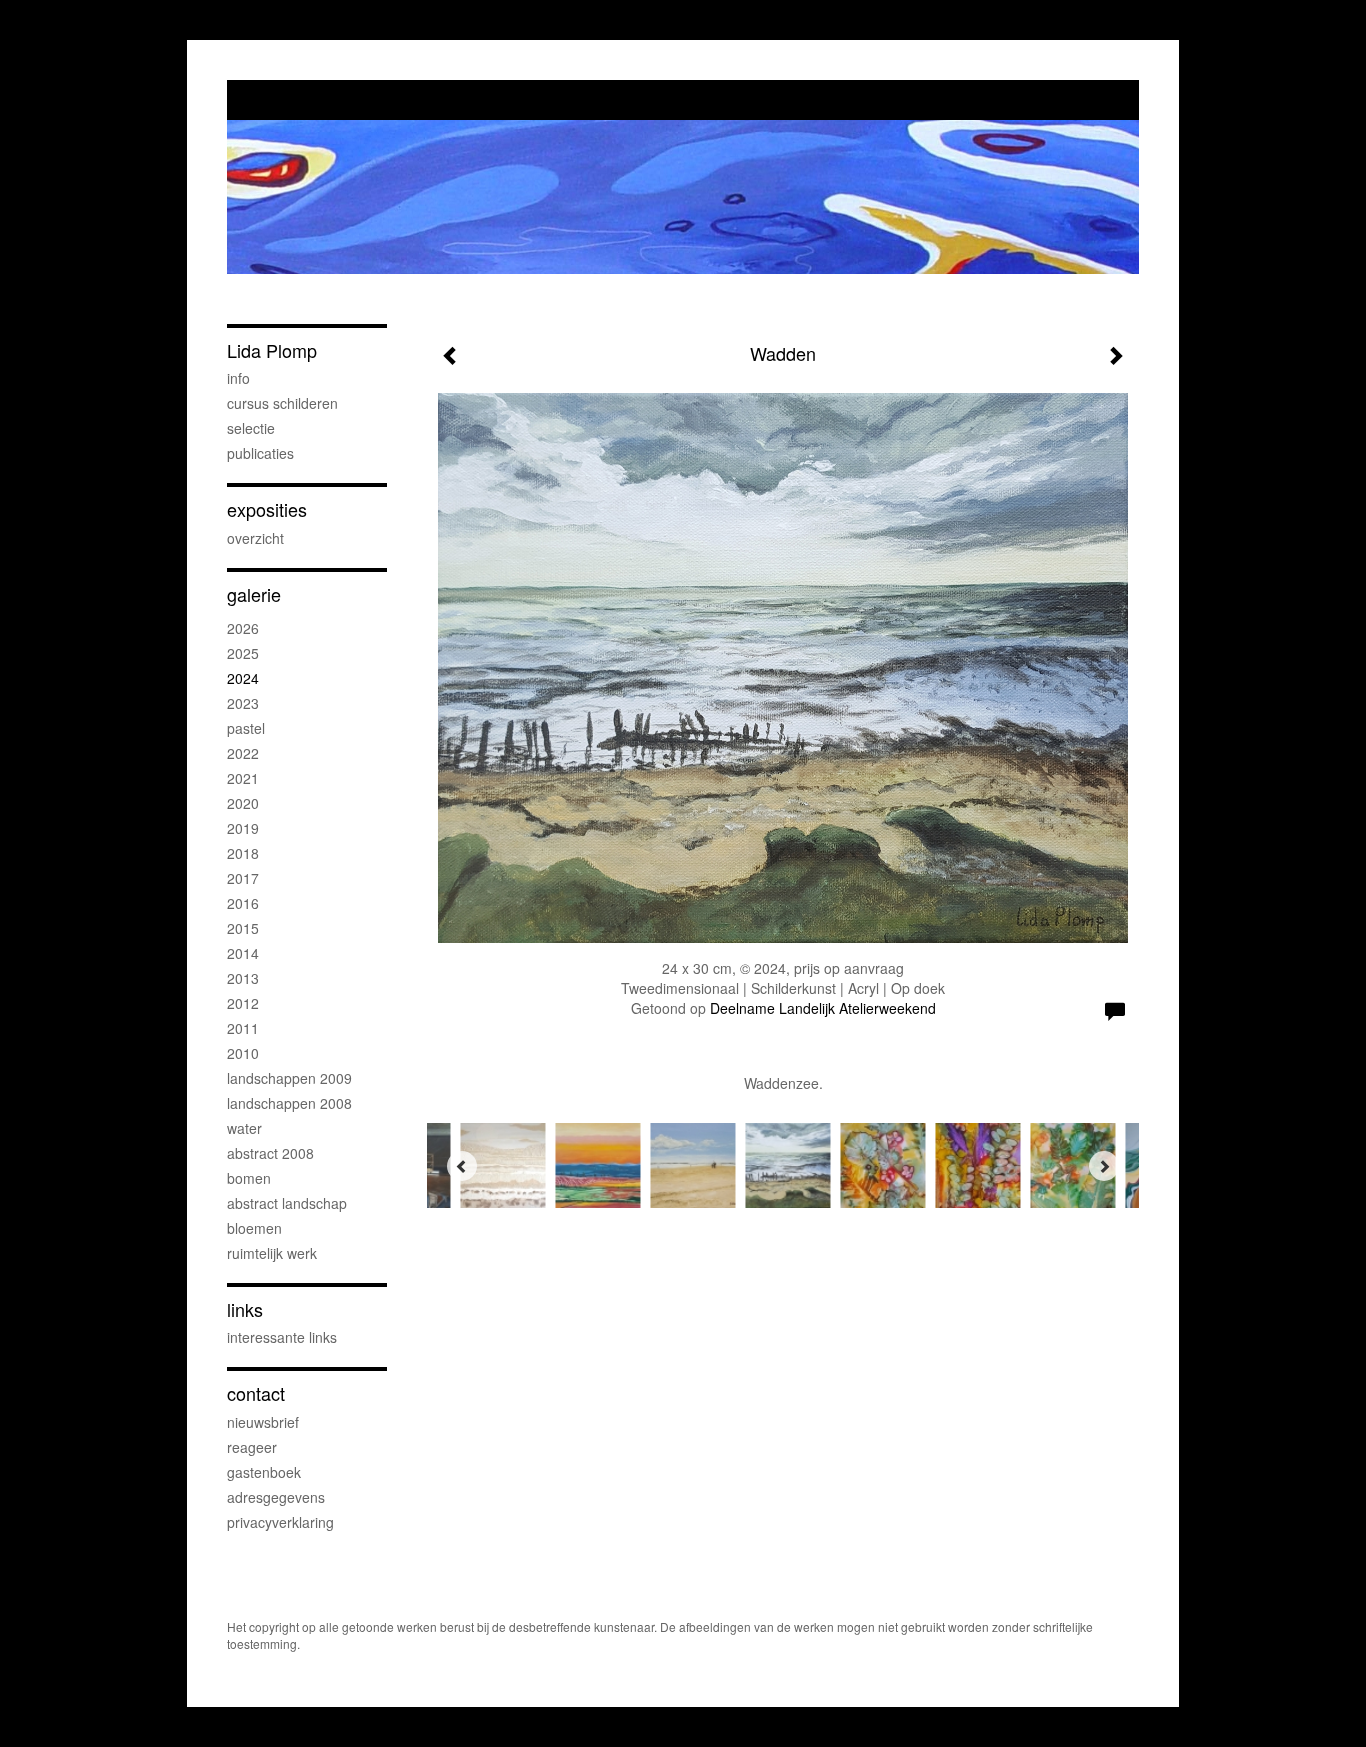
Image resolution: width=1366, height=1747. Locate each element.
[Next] (1104, 1166)
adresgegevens (276, 1497)
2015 (243, 928)
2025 (243, 653)
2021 (243, 778)
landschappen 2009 (289, 1078)
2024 (243, 678)
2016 (243, 903)
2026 (243, 628)
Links (245, 1309)
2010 (243, 1053)
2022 (243, 753)
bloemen (254, 1228)
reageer (252, 1447)
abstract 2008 (270, 1153)
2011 (243, 1028)
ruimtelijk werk (272, 1253)
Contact (256, 1393)
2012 (243, 1003)
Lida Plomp (272, 350)
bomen (249, 1178)
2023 (243, 703)
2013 (243, 978)
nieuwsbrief (263, 1422)
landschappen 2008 (289, 1103)
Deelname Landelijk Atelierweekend (823, 1008)
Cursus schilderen (282, 403)
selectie (251, 428)
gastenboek (264, 1472)
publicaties (260, 453)
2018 (243, 853)
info (238, 378)
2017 (243, 878)
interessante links (282, 1337)
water (244, 1128)
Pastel (246, 728)
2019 (243, 828)
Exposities (267, 509)
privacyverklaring (280, 1522)
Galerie (254, 594)
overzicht (255, 538)
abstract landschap (287, 1203)
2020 (243, 803)
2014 (243, 953)
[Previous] (462, 1166)
